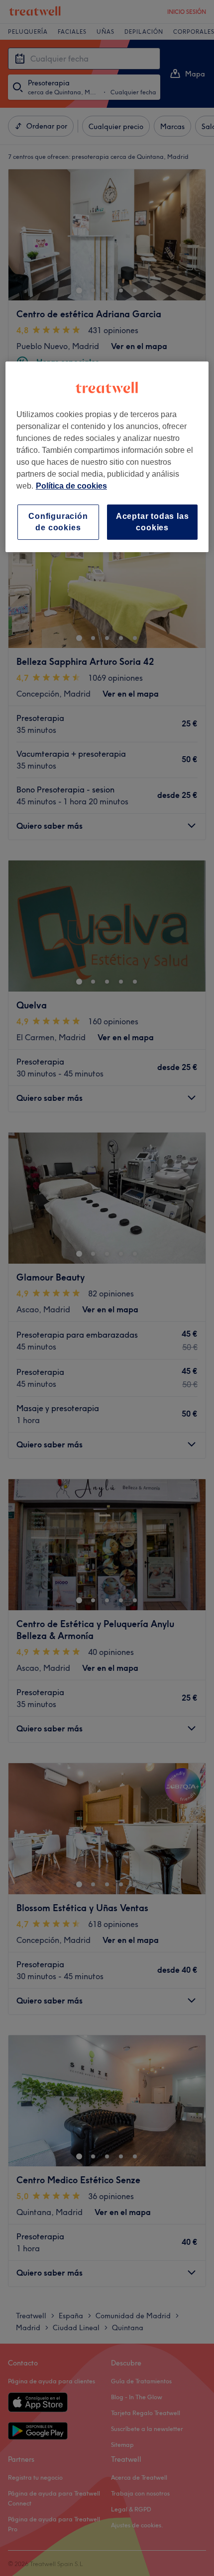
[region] (107, 457)
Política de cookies (71, 486)
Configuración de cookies (58, 522)
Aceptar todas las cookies (153, 522)
